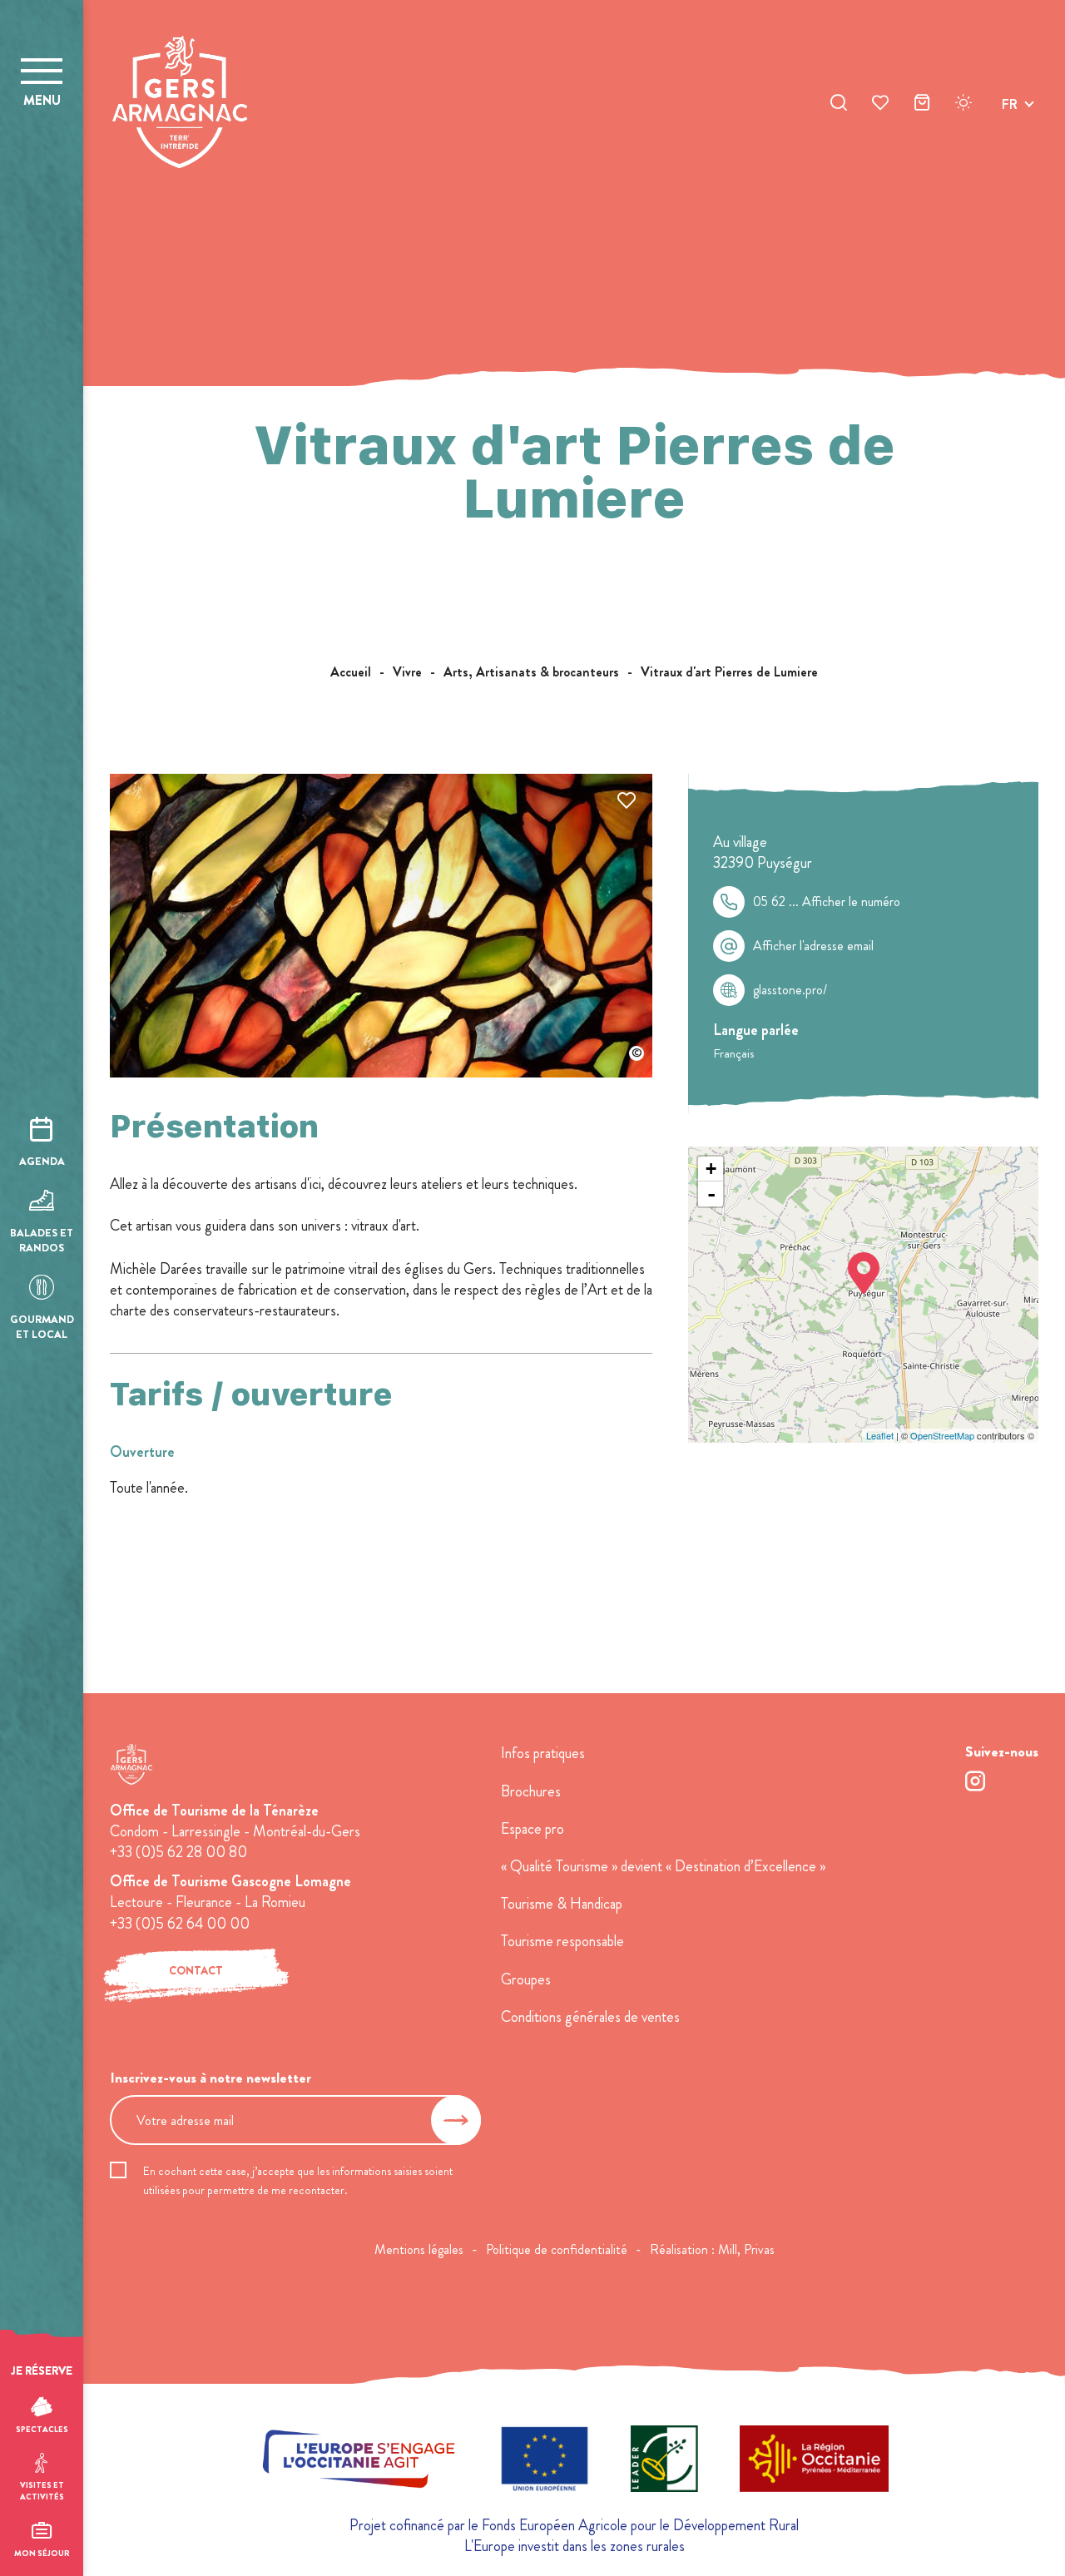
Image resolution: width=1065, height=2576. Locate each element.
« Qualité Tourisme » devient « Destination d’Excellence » (663, 1866)
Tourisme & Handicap (562, 1904)
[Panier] (922, 105)
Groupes (526, 1979)
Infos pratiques (543, 1753)
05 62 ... (827, 902)
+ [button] (711, 1169)
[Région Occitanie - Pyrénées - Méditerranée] (814, 2462)
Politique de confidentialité (557, 2249)
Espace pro (532, 1829)
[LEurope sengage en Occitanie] (359, 2462)
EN (1010, 124)
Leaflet (880, 1435)
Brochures (531, 1791)
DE (1010, 144)
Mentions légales (419, 2249)
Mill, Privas (746, 2249)
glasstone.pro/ (790, 990)
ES (1009, 163)
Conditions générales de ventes (590, 2017)
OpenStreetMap (942, 1435)
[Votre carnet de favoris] (880, 105)
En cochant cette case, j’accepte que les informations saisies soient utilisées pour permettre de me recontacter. (298, 2180)
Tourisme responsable (562, 1941)
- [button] (711, 1194)
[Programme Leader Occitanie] (664, 2462)
